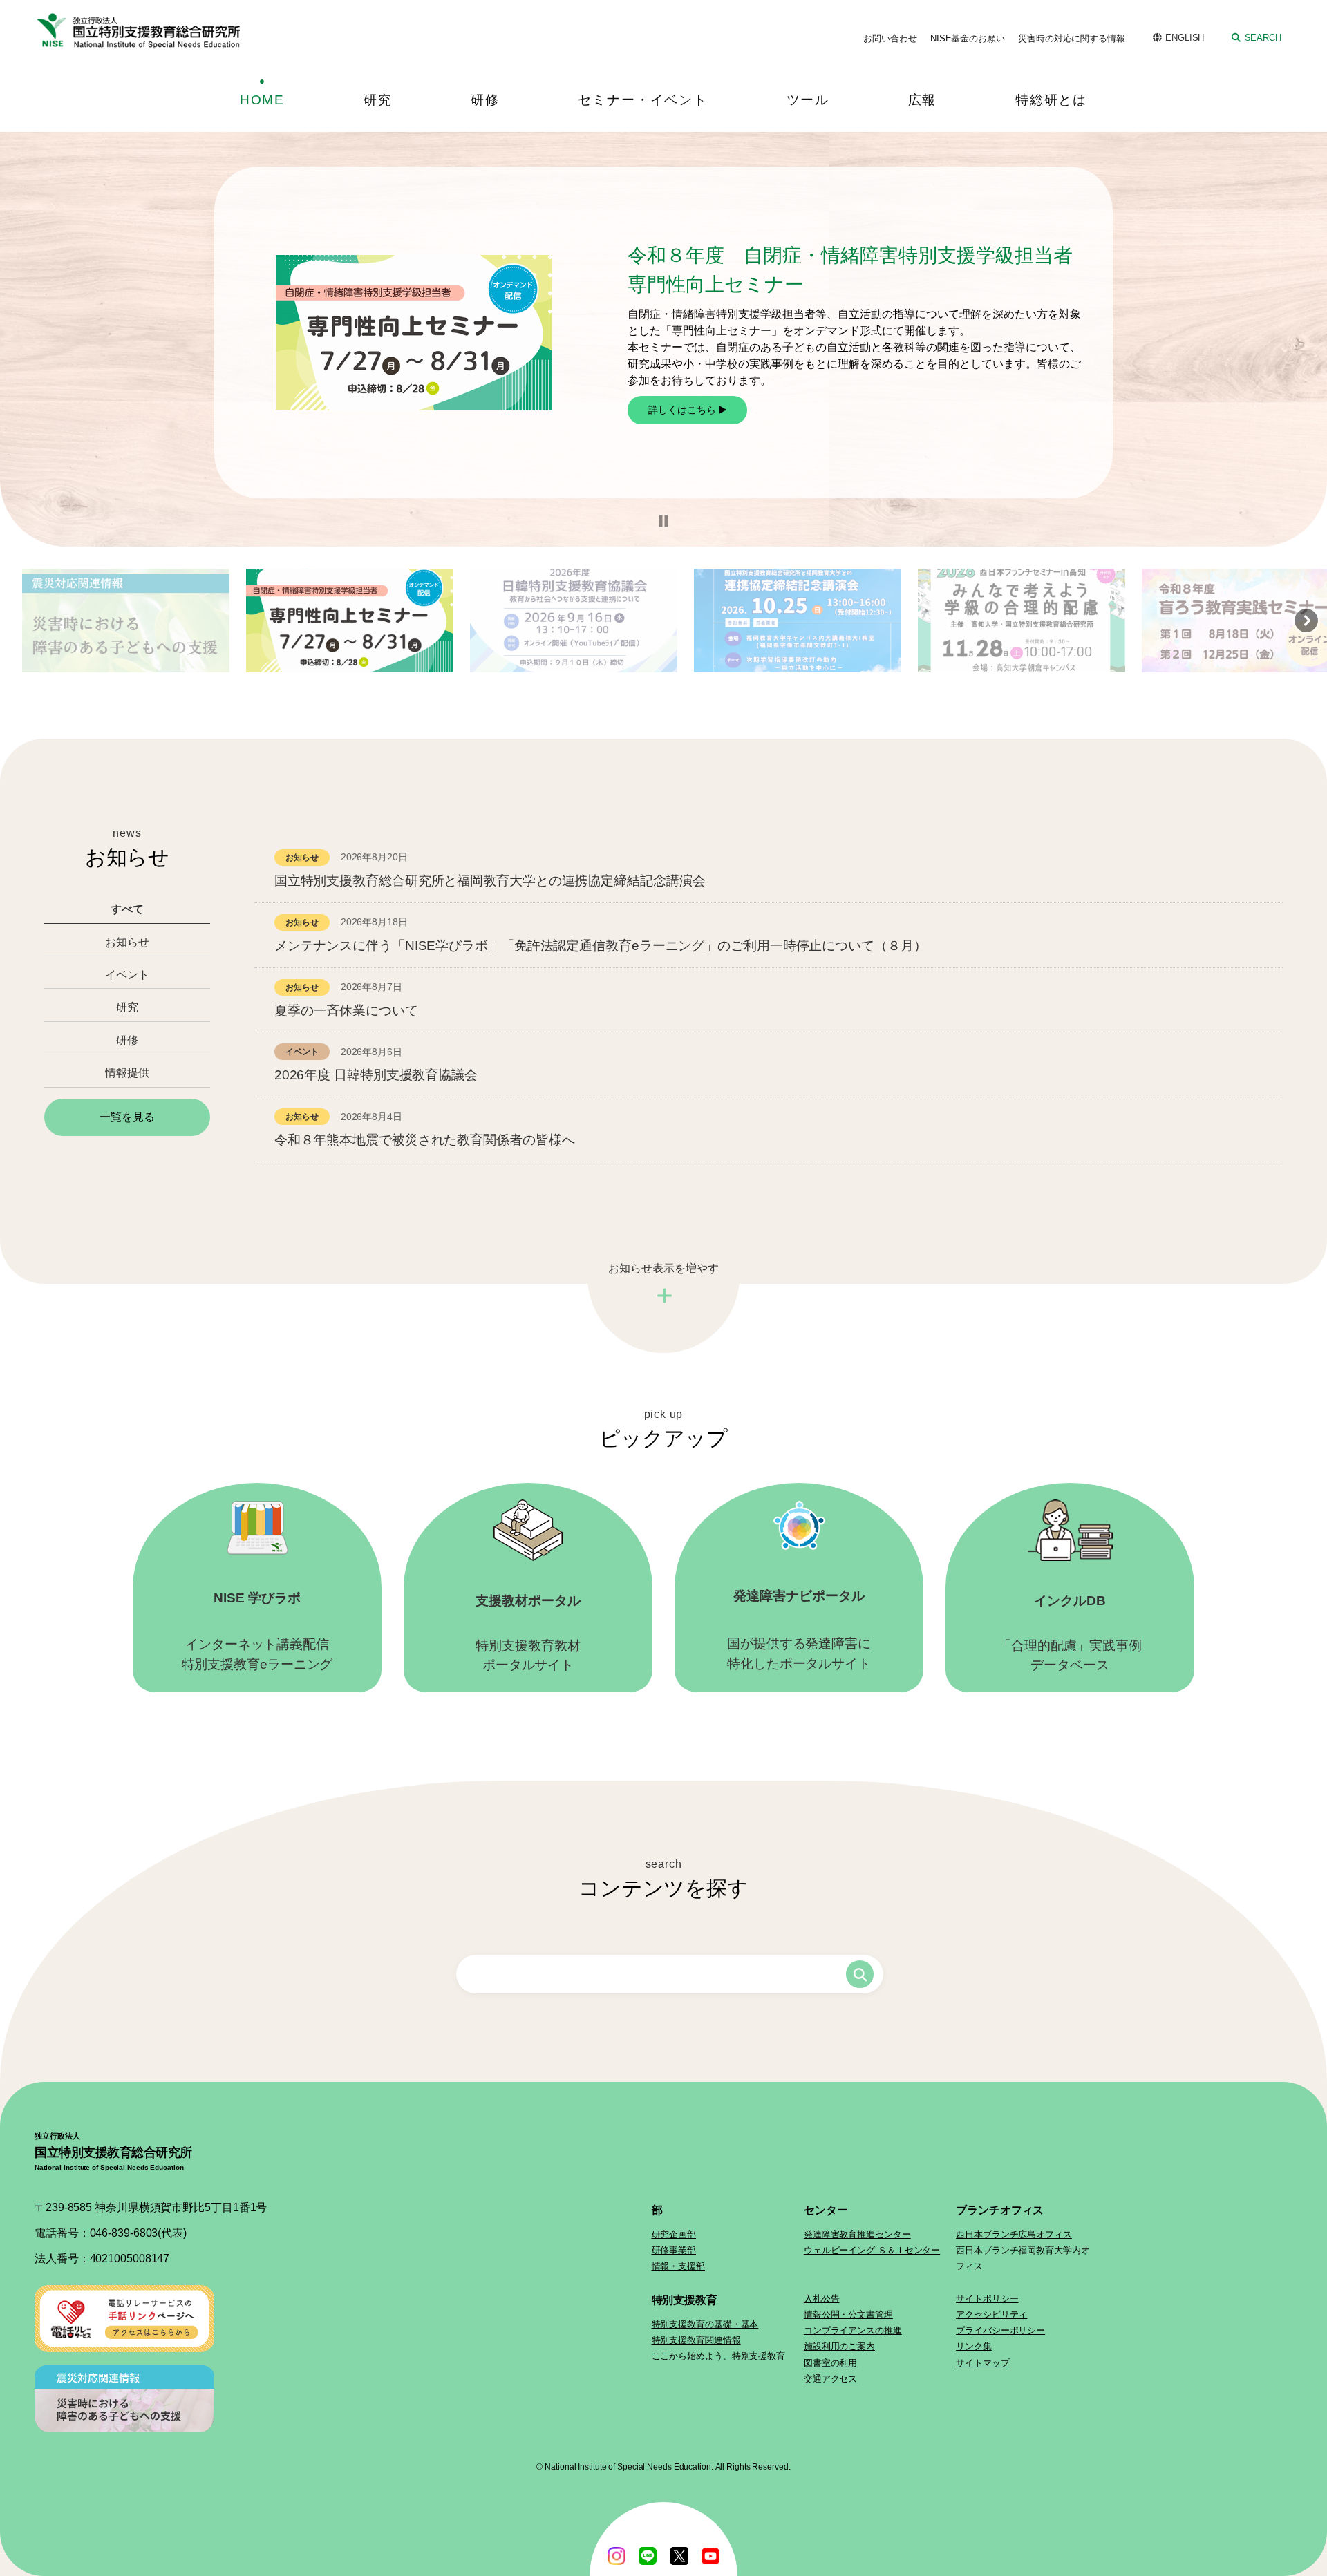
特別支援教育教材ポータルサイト (528, 1633)
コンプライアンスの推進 (853, 2330)
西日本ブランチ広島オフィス (1014, 2234)
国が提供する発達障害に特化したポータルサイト (799, 1630)
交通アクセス (830, 2379)
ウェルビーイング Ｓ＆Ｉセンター (872, 2250)
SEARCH (1263, 38)
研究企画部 (674, 2234)
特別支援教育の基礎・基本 (705, 2324)
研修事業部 (674, 2250)
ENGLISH (1185, 38)
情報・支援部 (678, 2266)
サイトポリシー (987, 2299)
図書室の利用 (830, 2363)
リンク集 (974, 2346)
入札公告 (822, 2299)
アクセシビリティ (991, 2314)
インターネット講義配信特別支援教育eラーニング (257, 1631)
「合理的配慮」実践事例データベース (1070, 1633)
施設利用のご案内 (839, 2346)
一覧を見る (127, 1117)
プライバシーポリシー (1000, 2330)
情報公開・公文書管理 (848, 2314)
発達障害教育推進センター (857, 2234)
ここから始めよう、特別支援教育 (719, 2356)
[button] (663, 521)
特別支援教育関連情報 (696, 2340)
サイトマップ (982, 2363)
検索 (860, 1974)
